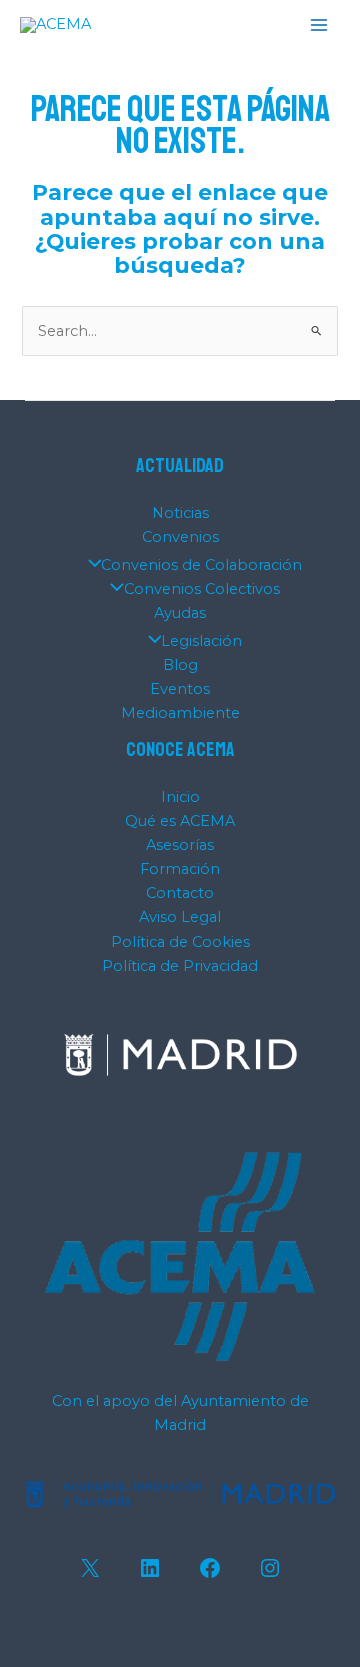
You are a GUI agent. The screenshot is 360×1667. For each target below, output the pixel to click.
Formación (180, 869)
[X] (90, 1568)
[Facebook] (210, 1568)
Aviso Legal (180, 917)
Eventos (180, 689)
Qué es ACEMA (180, 821)
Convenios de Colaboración (201, 565)
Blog (180, 665)
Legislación (201, 641)
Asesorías (180, 845)
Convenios (180, 537)
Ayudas (180, 613)
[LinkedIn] (150, 1568)
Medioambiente (180, 713)
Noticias (180, 513)
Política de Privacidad (180, 966)
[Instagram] (270, 1568)
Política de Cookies (180, 942)
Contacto (180, 893)
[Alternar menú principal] (319, 25)
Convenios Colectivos (202, 589)
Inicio (180, 797)
